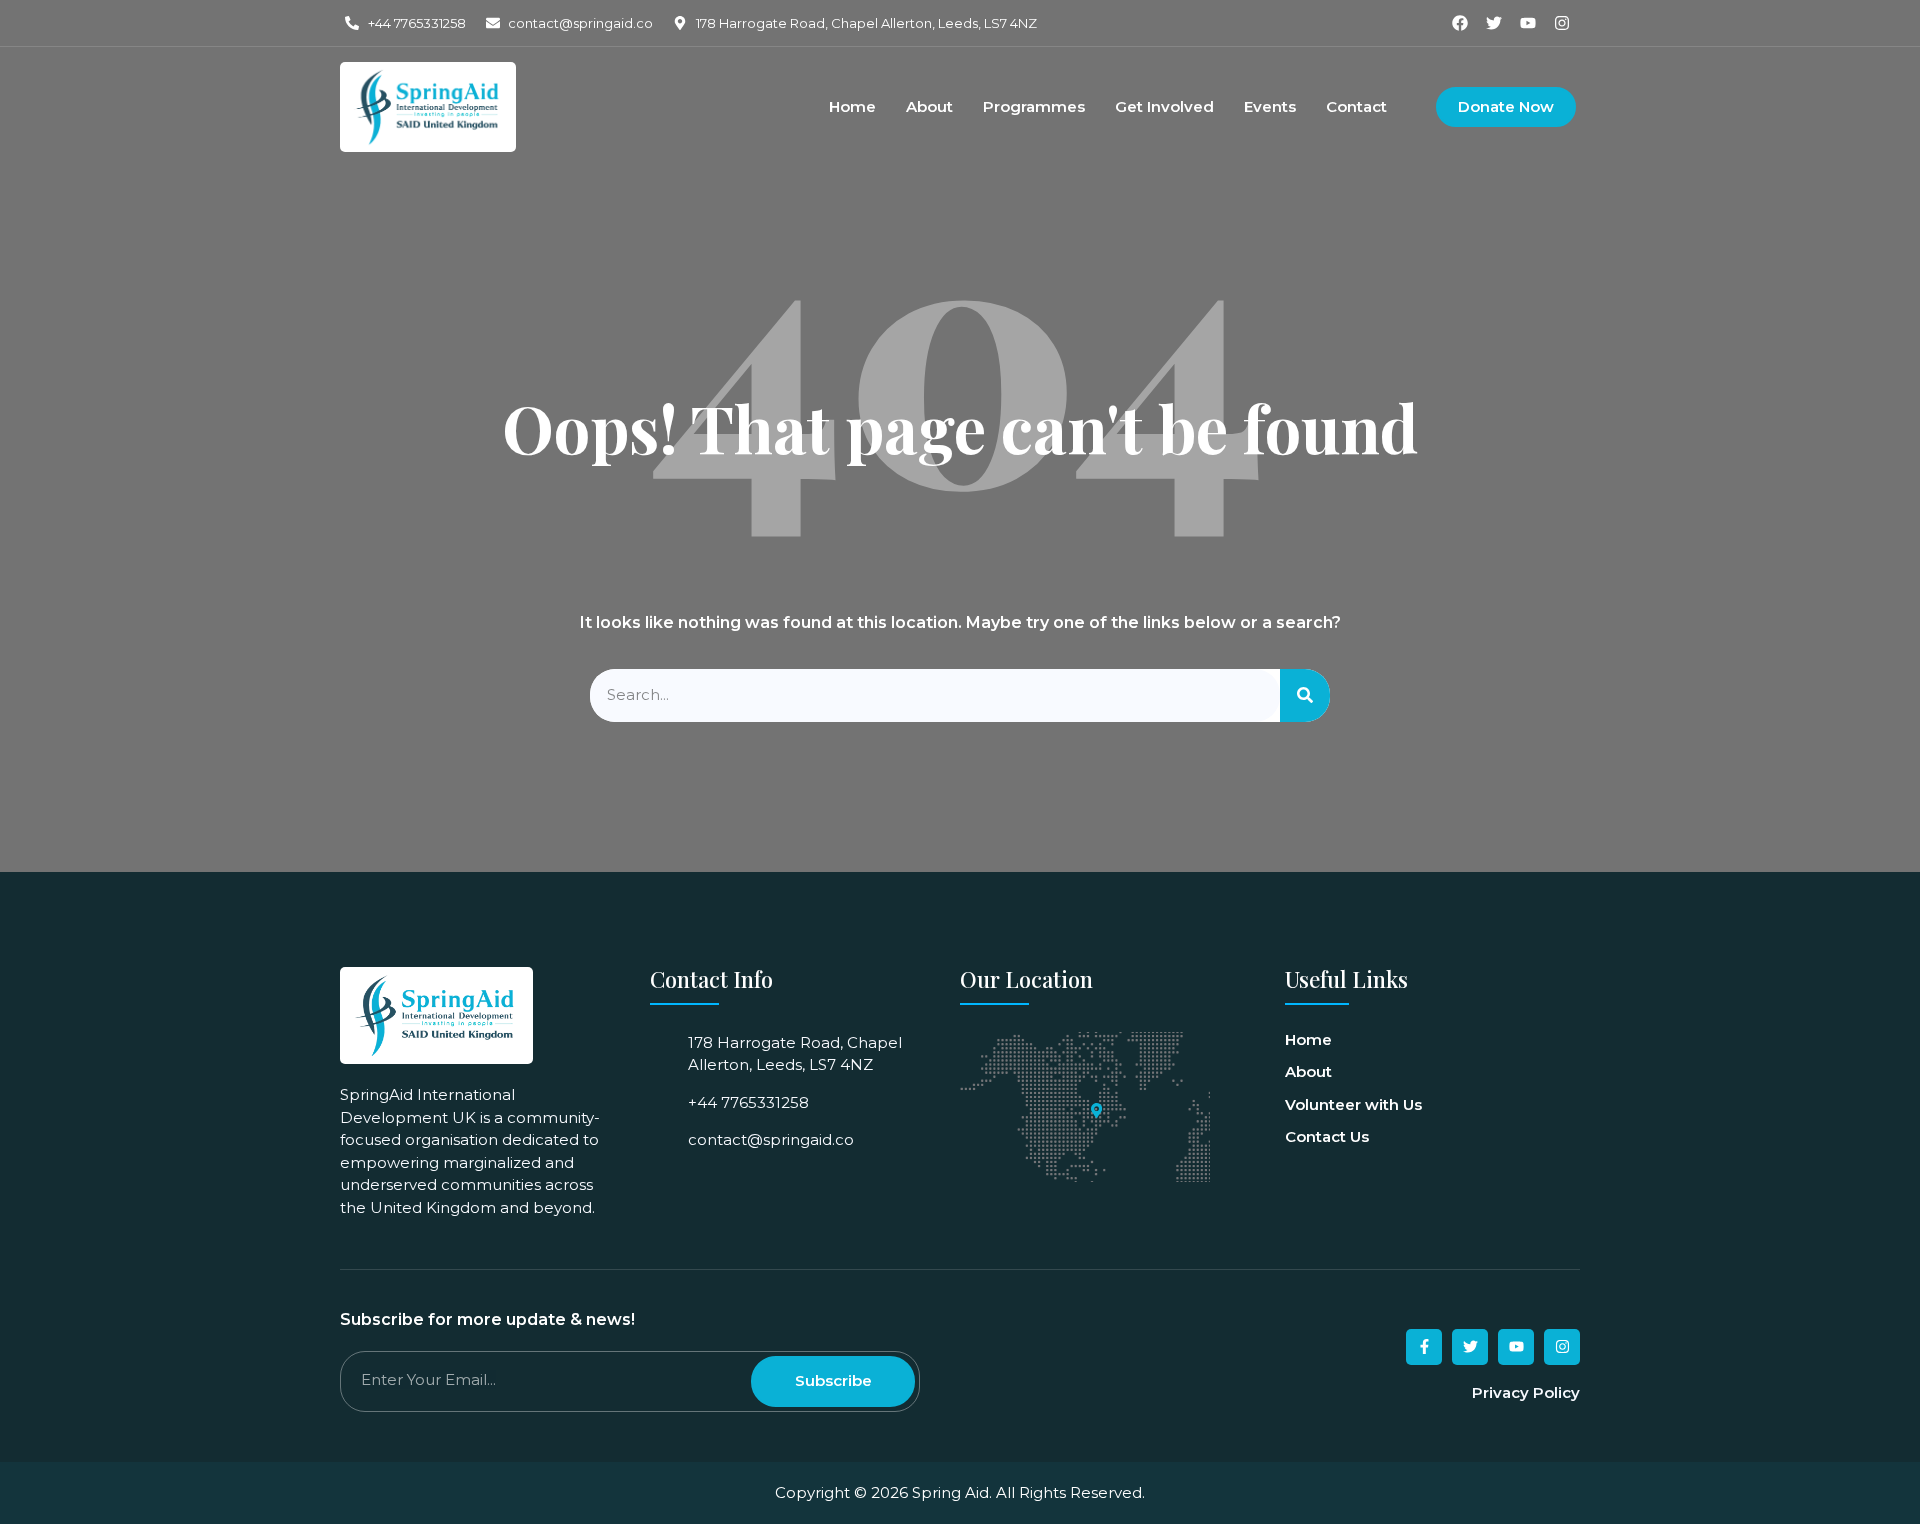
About (929, 107)
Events (1270, 107)
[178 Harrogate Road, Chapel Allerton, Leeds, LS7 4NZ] (1096, 1110)
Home (852, 107)
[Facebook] (1460, 23)
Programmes (1034, 107)
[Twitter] (1494, 23)
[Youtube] (1528, 23)
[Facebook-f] (1424, 1347)
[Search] (1305, 695)
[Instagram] (1562, 23)
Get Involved (1164, 107)
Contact (1356, 107)
